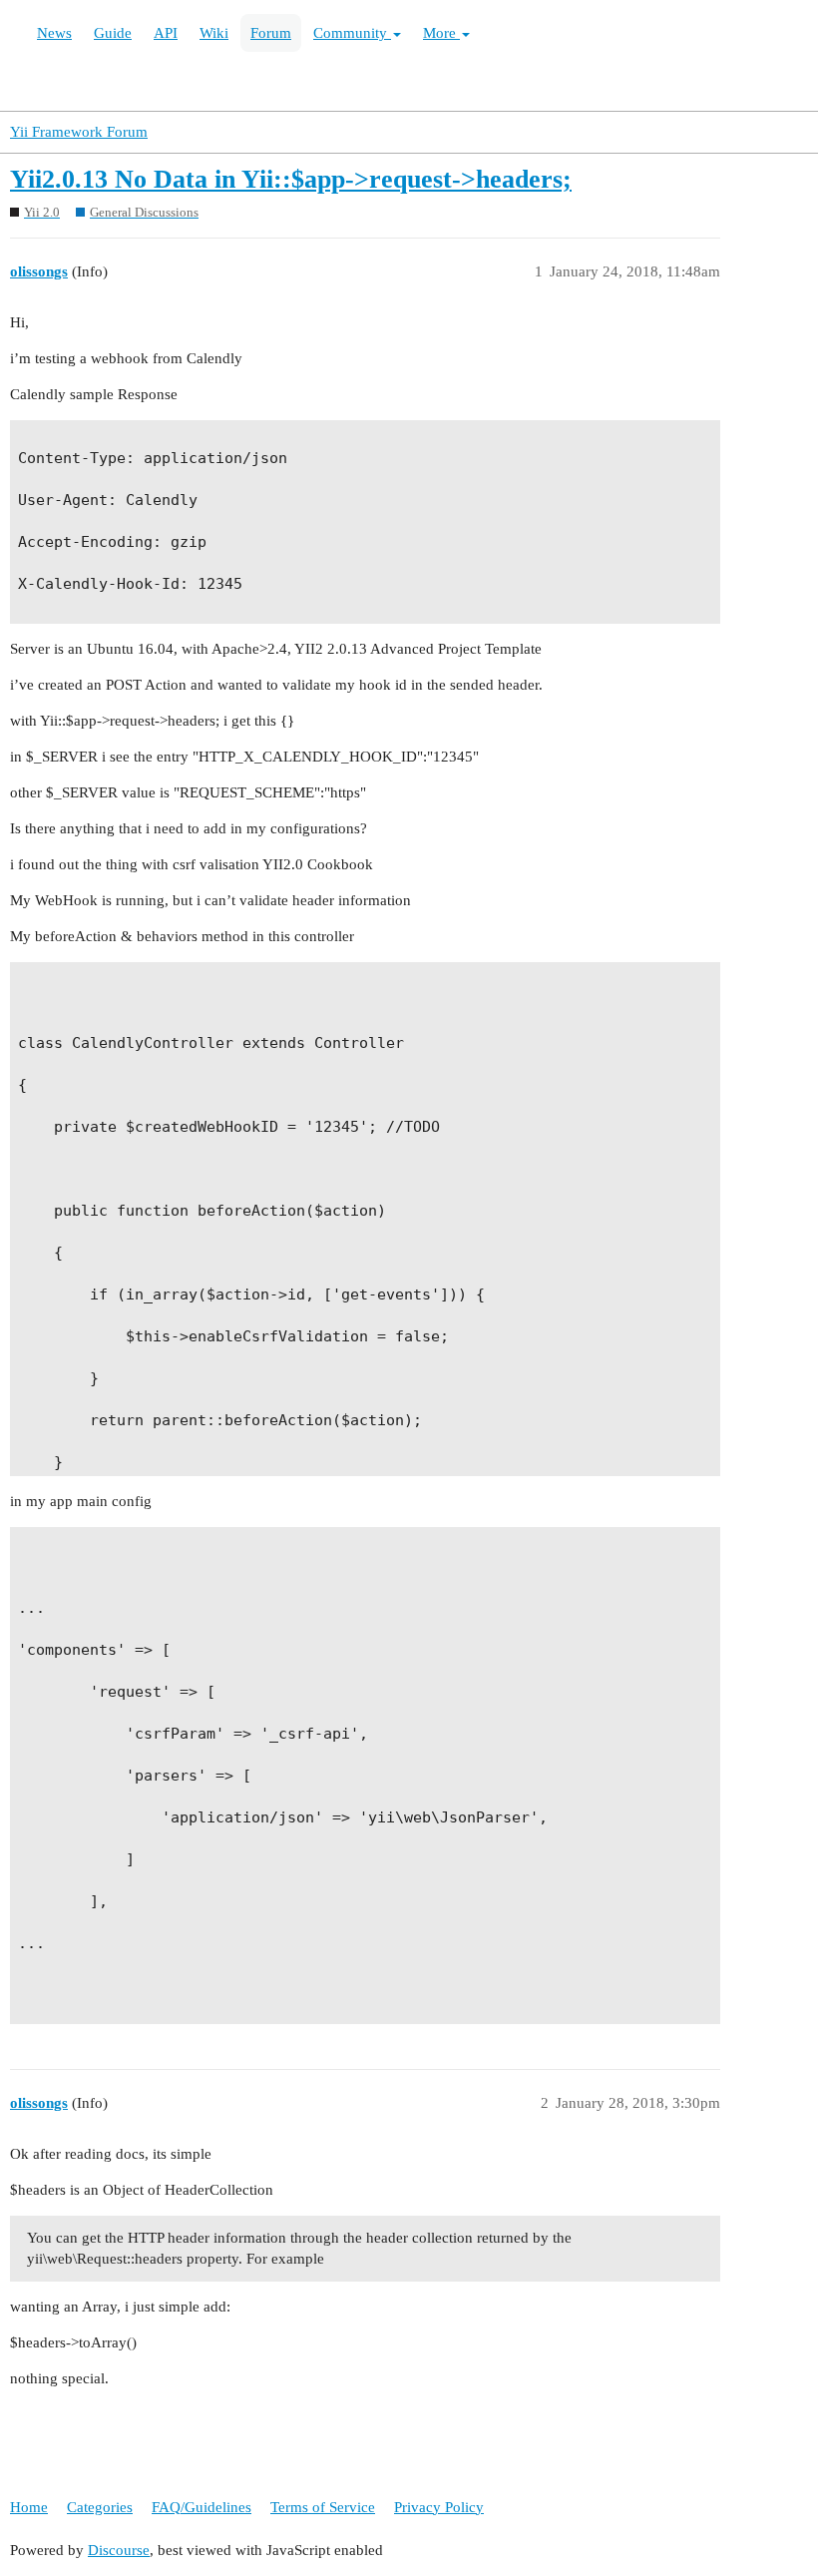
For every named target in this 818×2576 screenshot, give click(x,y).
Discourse (119, 2550)
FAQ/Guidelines (202, 2507)
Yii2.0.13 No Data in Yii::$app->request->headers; (291, 179)
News (54, 33)
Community (352, 33)
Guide (113, 33)
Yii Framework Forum (79, 132)
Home (29, 2507)
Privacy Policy (439, 2507)
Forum (271, 33)
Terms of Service (323, 2507)
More (441, 33)
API (166, 33)
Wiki (214, 33)
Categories (100, 2507)
